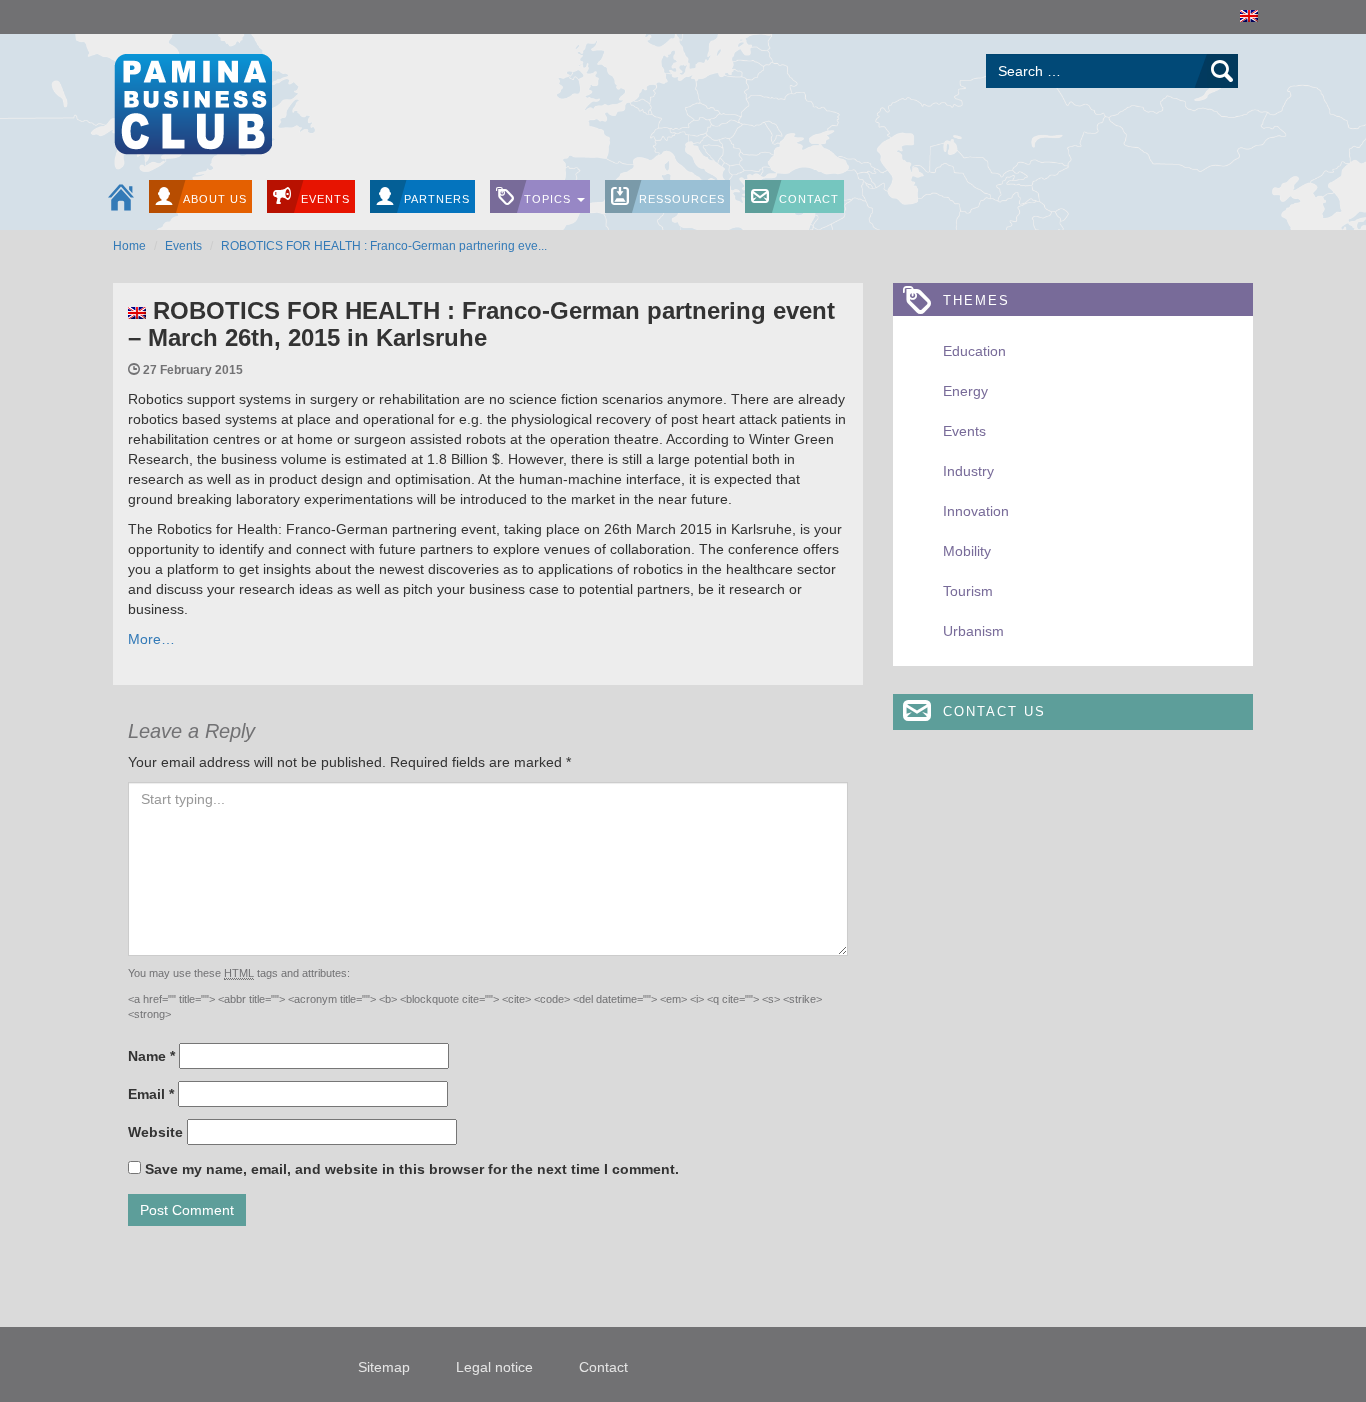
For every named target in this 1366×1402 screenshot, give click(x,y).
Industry (968, 471)
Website (155, 1132)
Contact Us (994, 711)
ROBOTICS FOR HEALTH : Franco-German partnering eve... (384, 246)
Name (151, 1056)
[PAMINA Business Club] (192, 101)
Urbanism (973, 631)
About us (215, 199)
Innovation (976, 511)
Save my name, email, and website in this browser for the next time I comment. (412, 1169)
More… (151, 639)
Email (151, 1094)
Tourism (968, 591)
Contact (809, 199)
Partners (437, 199)
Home (129, 246)
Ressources (682, 199)
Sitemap (384, 1367)
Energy (965, 391)
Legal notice (494, 1367)
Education (974, 351)
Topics (549, 199)
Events (325, 199)
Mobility (967, 551)
